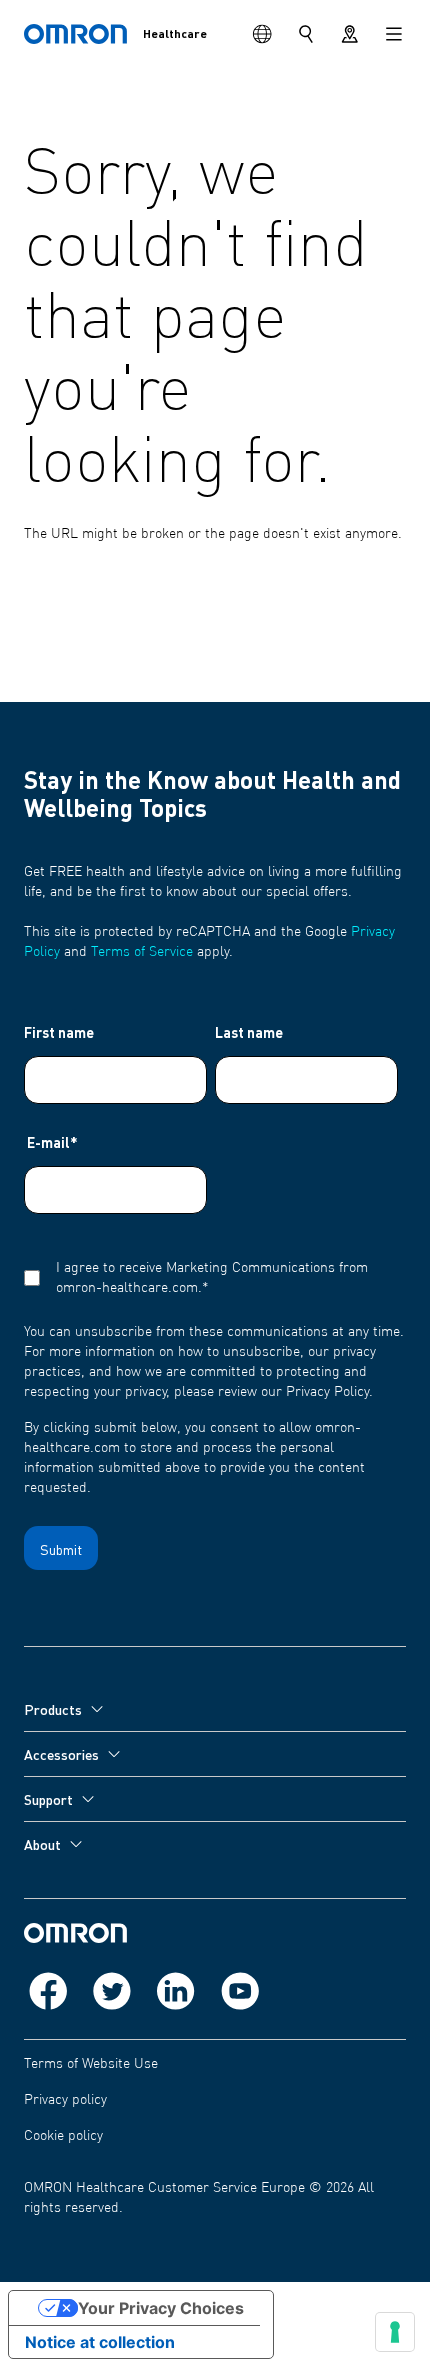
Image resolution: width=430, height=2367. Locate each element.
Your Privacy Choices (161, 2308)
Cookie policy (63, 2136)
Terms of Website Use (91, 2064)
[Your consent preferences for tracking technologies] (395, 2332)
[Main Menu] (394, 34)
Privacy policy (65, 2100)
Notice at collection (100, 2342)
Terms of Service (142, 952)
